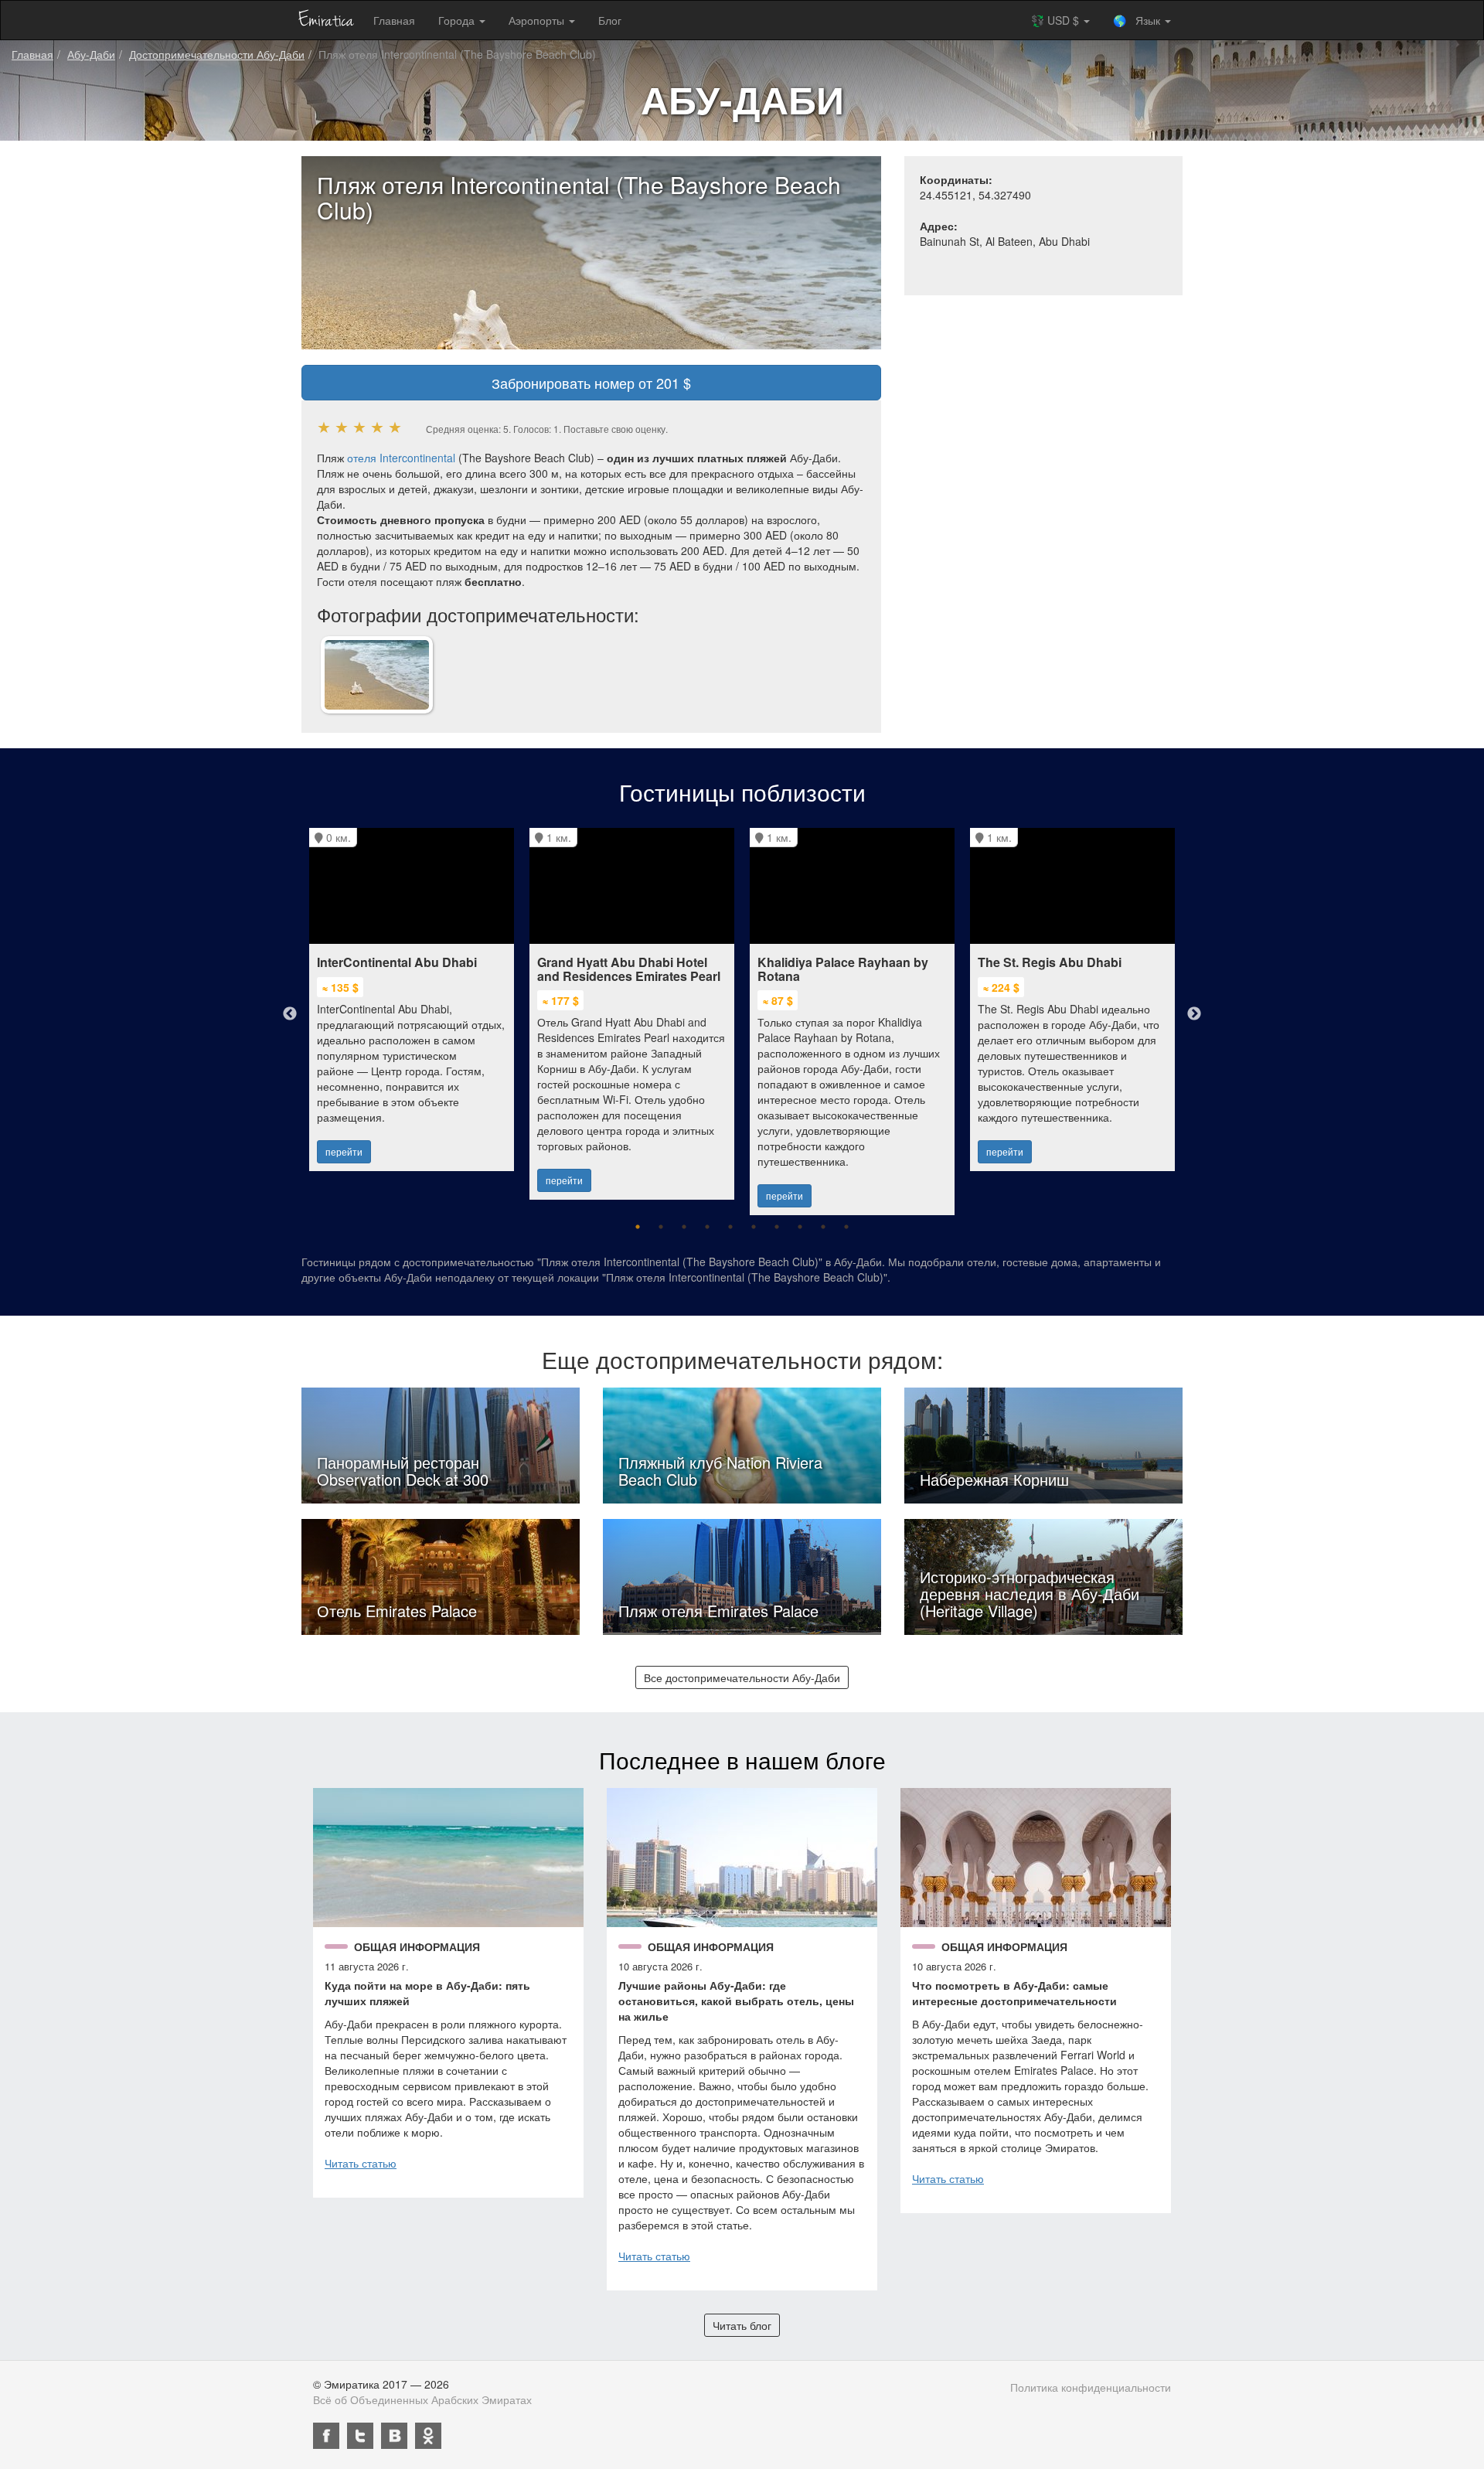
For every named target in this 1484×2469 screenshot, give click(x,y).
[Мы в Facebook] (326, 2436)
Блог (610, 20)
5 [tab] (730, 1227)
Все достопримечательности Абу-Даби (742, 1677)
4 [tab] (707, 1227)
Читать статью (361, 2163)
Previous (290, 1014)
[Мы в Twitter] (360, 2436)
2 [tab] (661, 1227)
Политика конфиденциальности (1091, 2387)
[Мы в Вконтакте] (394, 2436)
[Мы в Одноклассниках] (428, 2436)
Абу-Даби (91, 54)
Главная (394, 20)
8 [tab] (800, 1227)
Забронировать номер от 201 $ (591, 383)
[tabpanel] (412, 992)
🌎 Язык (1138, 20)
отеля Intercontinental (401, 458)
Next (1194, 1014)
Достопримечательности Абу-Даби (217, 54)
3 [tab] (684, 1227)
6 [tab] (754, 1227)
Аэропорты (538, 20)
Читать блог (742, 2325)
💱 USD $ (1057, 20)
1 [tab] (638, 1227)
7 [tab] (777, 1227)
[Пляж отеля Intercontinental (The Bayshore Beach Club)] (377, 673)
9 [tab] (823, 1227)
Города (458, 20)
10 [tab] (846, 1227)
